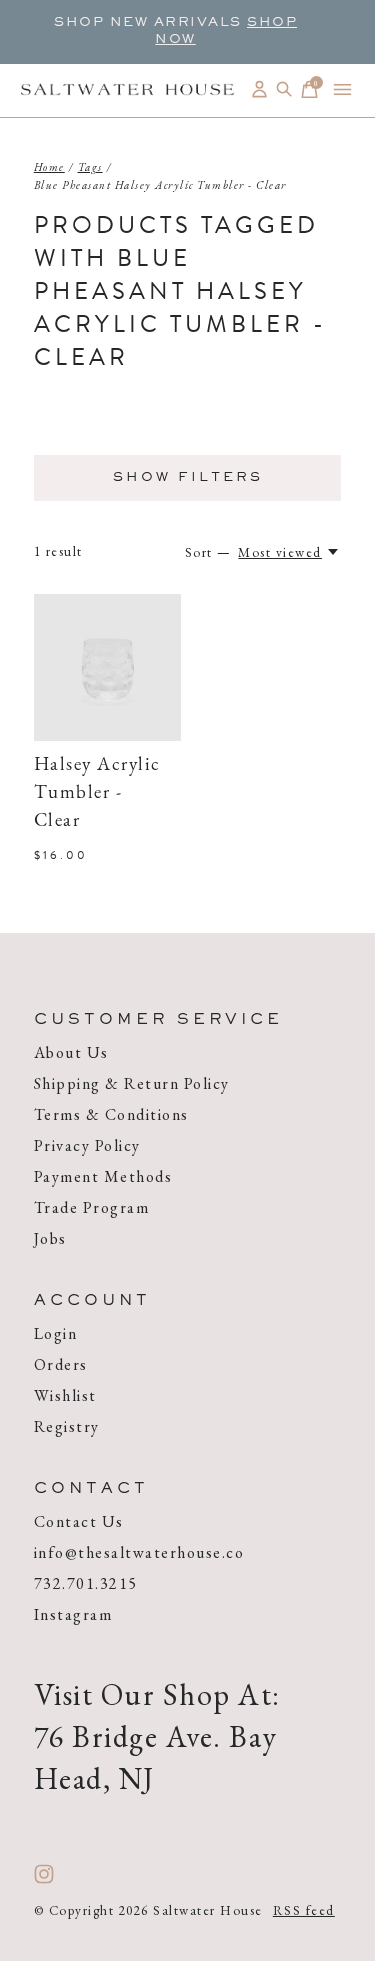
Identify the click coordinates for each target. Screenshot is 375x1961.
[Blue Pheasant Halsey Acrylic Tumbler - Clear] (108, 668)
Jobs (50, 1238)
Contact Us (79, 1521)
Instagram (73, 1614)
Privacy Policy (87, 1145)
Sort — (208, 552)
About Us (71, 1052)
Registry (67, 1426)
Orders (61, 1364)
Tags (90, 167)
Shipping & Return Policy (132, 1083)
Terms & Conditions (111, 1114)
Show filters (188, 478)
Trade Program (92, 1207)
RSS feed (304, 1910)
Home (49, 167)
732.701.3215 (86, 1583)
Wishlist (65, 1395)
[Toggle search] (284, 89)
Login (56, 1333)
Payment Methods (103, 1176)
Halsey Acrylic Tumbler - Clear (97, 793)
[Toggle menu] (342, 89)
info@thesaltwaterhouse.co (139, 1552)
